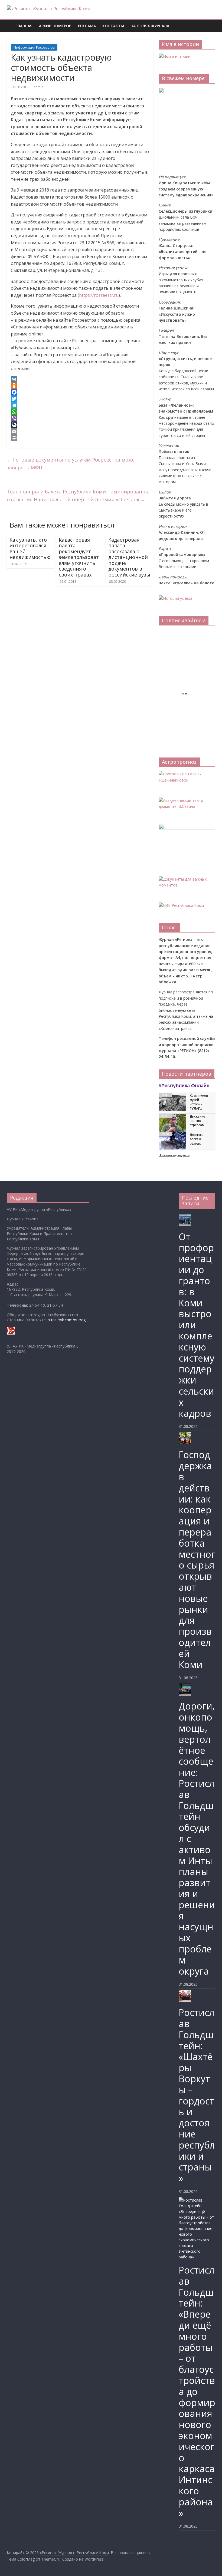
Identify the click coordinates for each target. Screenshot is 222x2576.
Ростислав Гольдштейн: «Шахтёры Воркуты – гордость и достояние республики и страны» (197, 2095)
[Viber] (80, 418)
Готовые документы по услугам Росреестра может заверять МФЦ (72, 464)
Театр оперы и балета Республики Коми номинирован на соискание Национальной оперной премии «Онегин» (78, 495)
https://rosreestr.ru (99, 295)
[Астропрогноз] (187, 774)
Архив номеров (55, 26)
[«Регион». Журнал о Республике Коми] (9, 22)
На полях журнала (150, 26)
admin (38, 87)
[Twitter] (80, 399)
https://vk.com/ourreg (67, 1320)
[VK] (80, 379)
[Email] (80, 431)
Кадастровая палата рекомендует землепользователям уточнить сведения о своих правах (79, 557)
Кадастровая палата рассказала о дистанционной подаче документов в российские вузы (129, 557)
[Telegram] (80, 405)
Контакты (113, 26)
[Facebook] (80, 392)
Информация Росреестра (34, 47)
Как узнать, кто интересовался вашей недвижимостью (30, 549)
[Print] (80, 438)
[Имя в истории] (174, 56)
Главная (24, 26)
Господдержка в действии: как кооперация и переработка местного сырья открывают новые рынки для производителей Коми (197, 1559)
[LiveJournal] (80, 425)
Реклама (87, 26)
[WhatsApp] (80, 412)
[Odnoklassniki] (80, 386)
